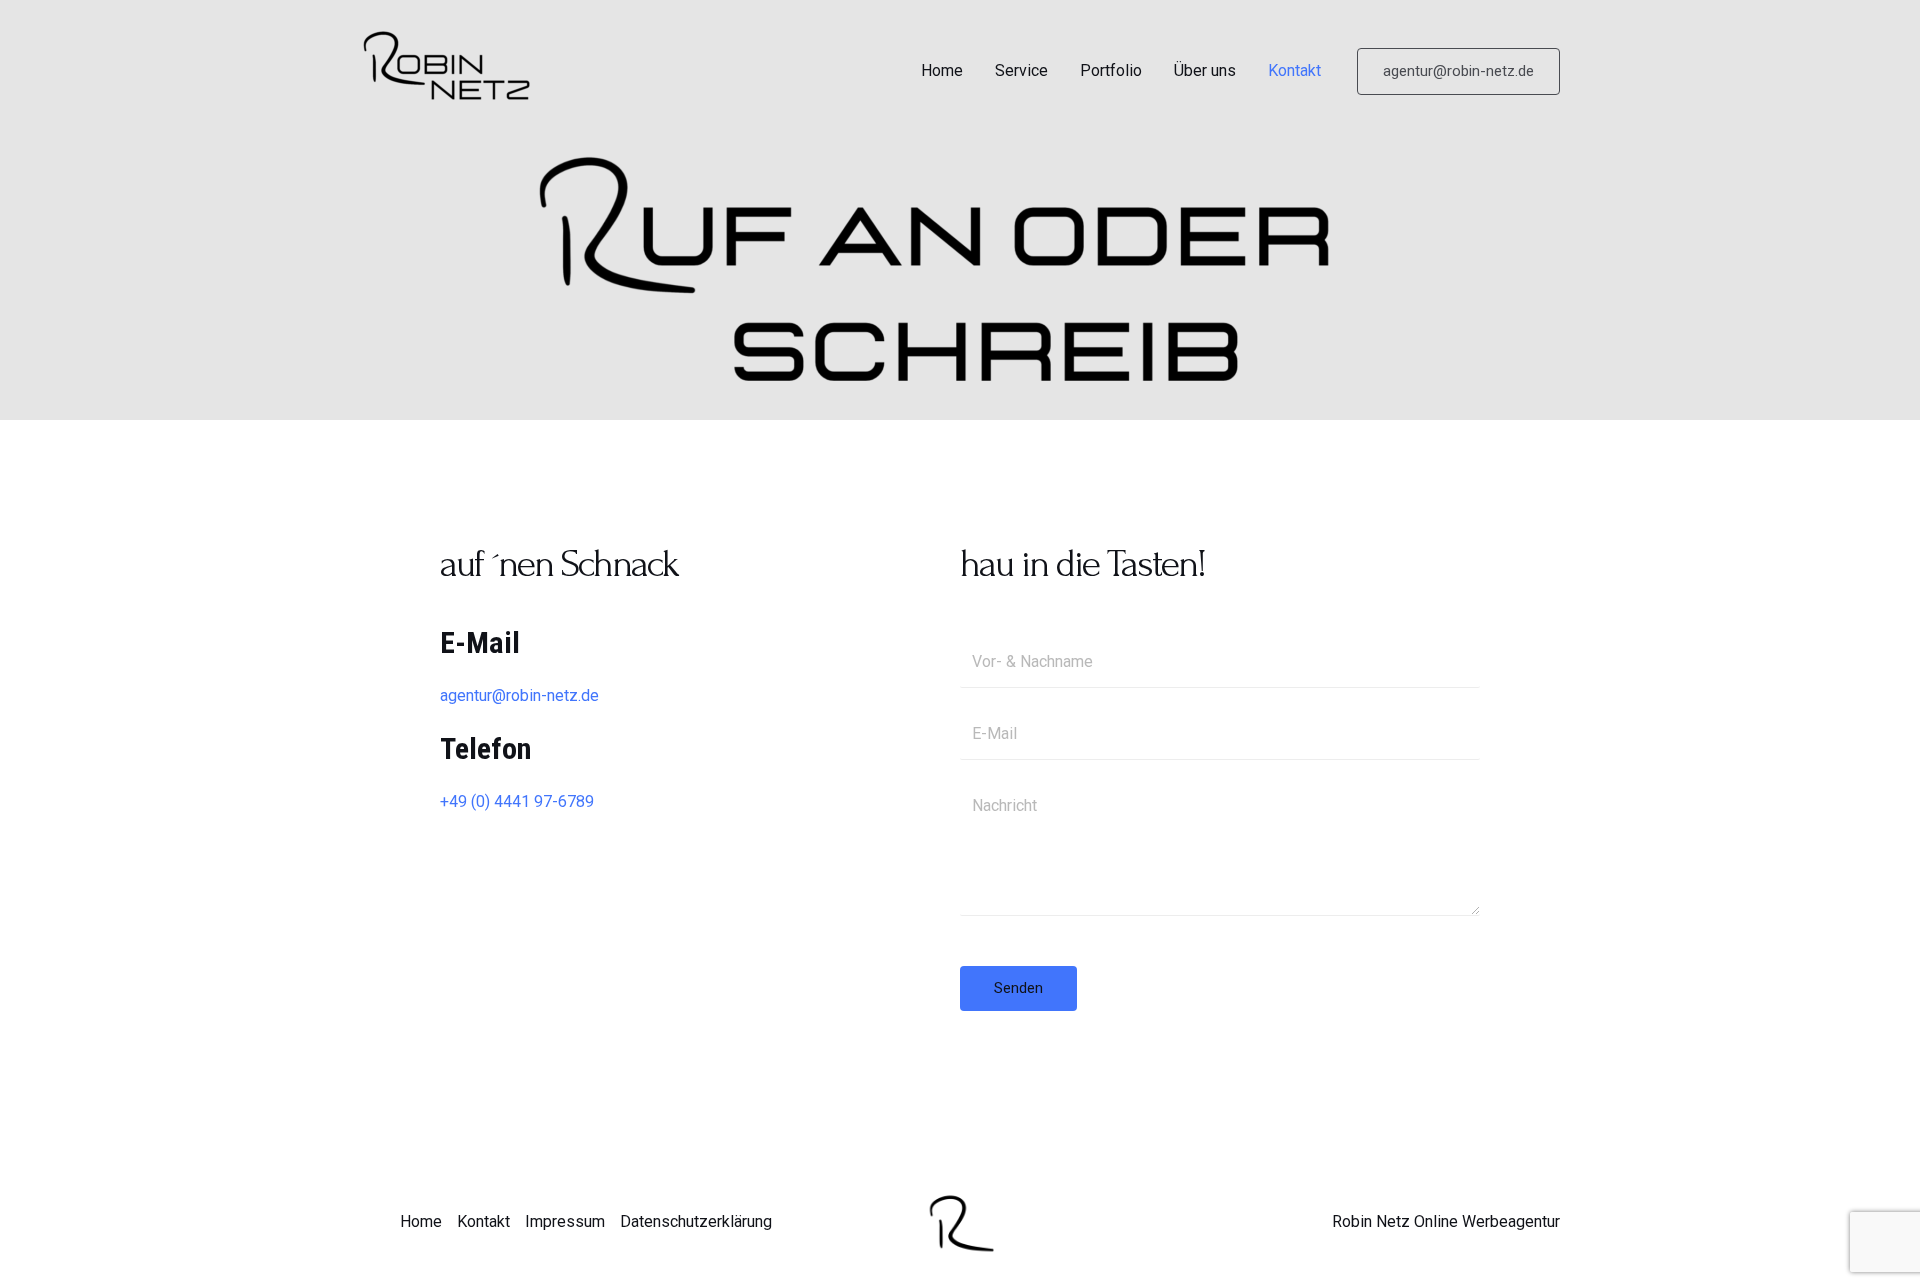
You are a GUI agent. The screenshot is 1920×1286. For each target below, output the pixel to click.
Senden (1018, 988)
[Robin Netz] (460, 69)
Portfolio (1111, 70)
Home (942, 70)
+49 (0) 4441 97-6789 (517, 801)
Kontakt (1294, 70)
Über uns (1205, 70)
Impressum (565, 1221)
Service (1021, 70)
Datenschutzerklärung (696, 1221)
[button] (1458, 71)
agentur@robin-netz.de (519, 695)
